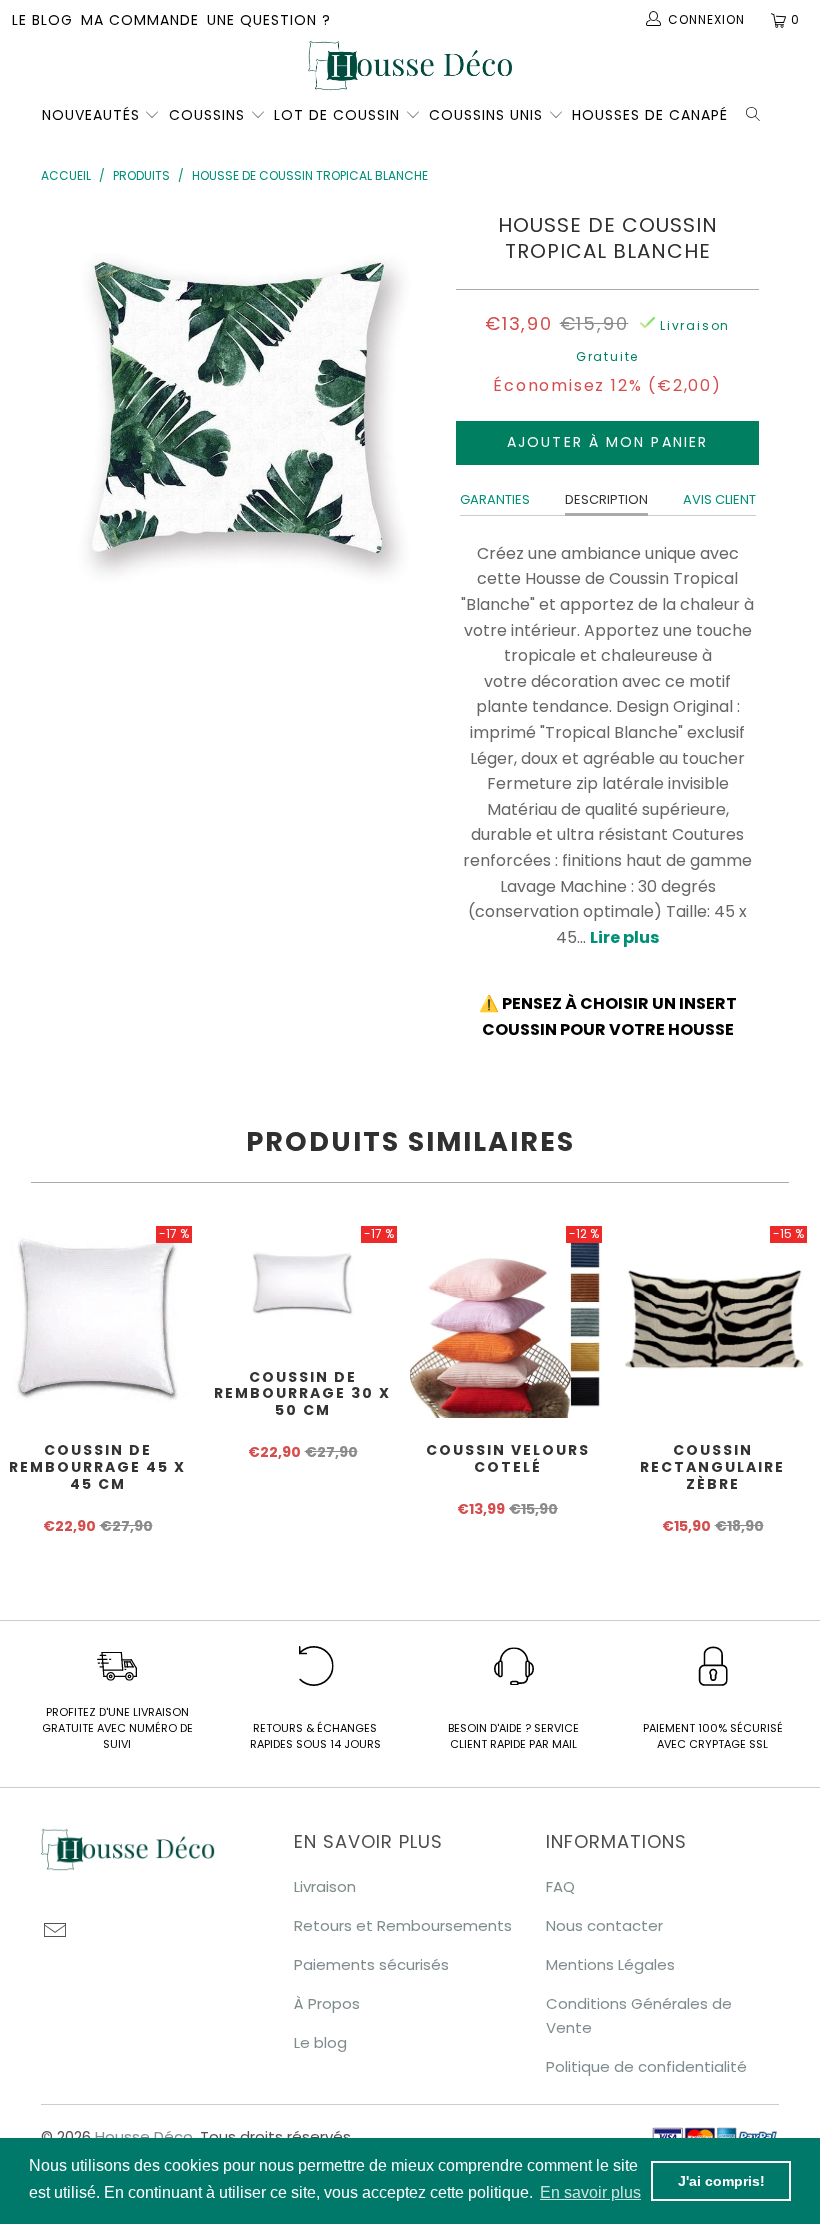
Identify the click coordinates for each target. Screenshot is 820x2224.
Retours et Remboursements (403, 1925)
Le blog (42, 20)
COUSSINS (207, 115)
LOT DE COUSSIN (339, 115)
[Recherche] (757, 112)
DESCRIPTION (606, 499)
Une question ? (269, 20)
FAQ (560, 1886)
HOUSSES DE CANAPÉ (650, 115)
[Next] (415, 405)
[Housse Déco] (410, 65)
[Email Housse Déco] (56, 1932)
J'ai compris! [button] (721, 2181)
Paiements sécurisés (371, 1964)
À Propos (327, 2003)
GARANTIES (495, 499)
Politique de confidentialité (646, 2066)
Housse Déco (144, 2136)
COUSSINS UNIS (486, 115)
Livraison (325, 1886)
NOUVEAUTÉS (91, 115)
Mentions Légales (610, 1964)
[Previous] (61, 405)
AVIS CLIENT (719, 499)
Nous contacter (604, 1925)
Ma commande (140, 20)
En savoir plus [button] (590, 2192)
